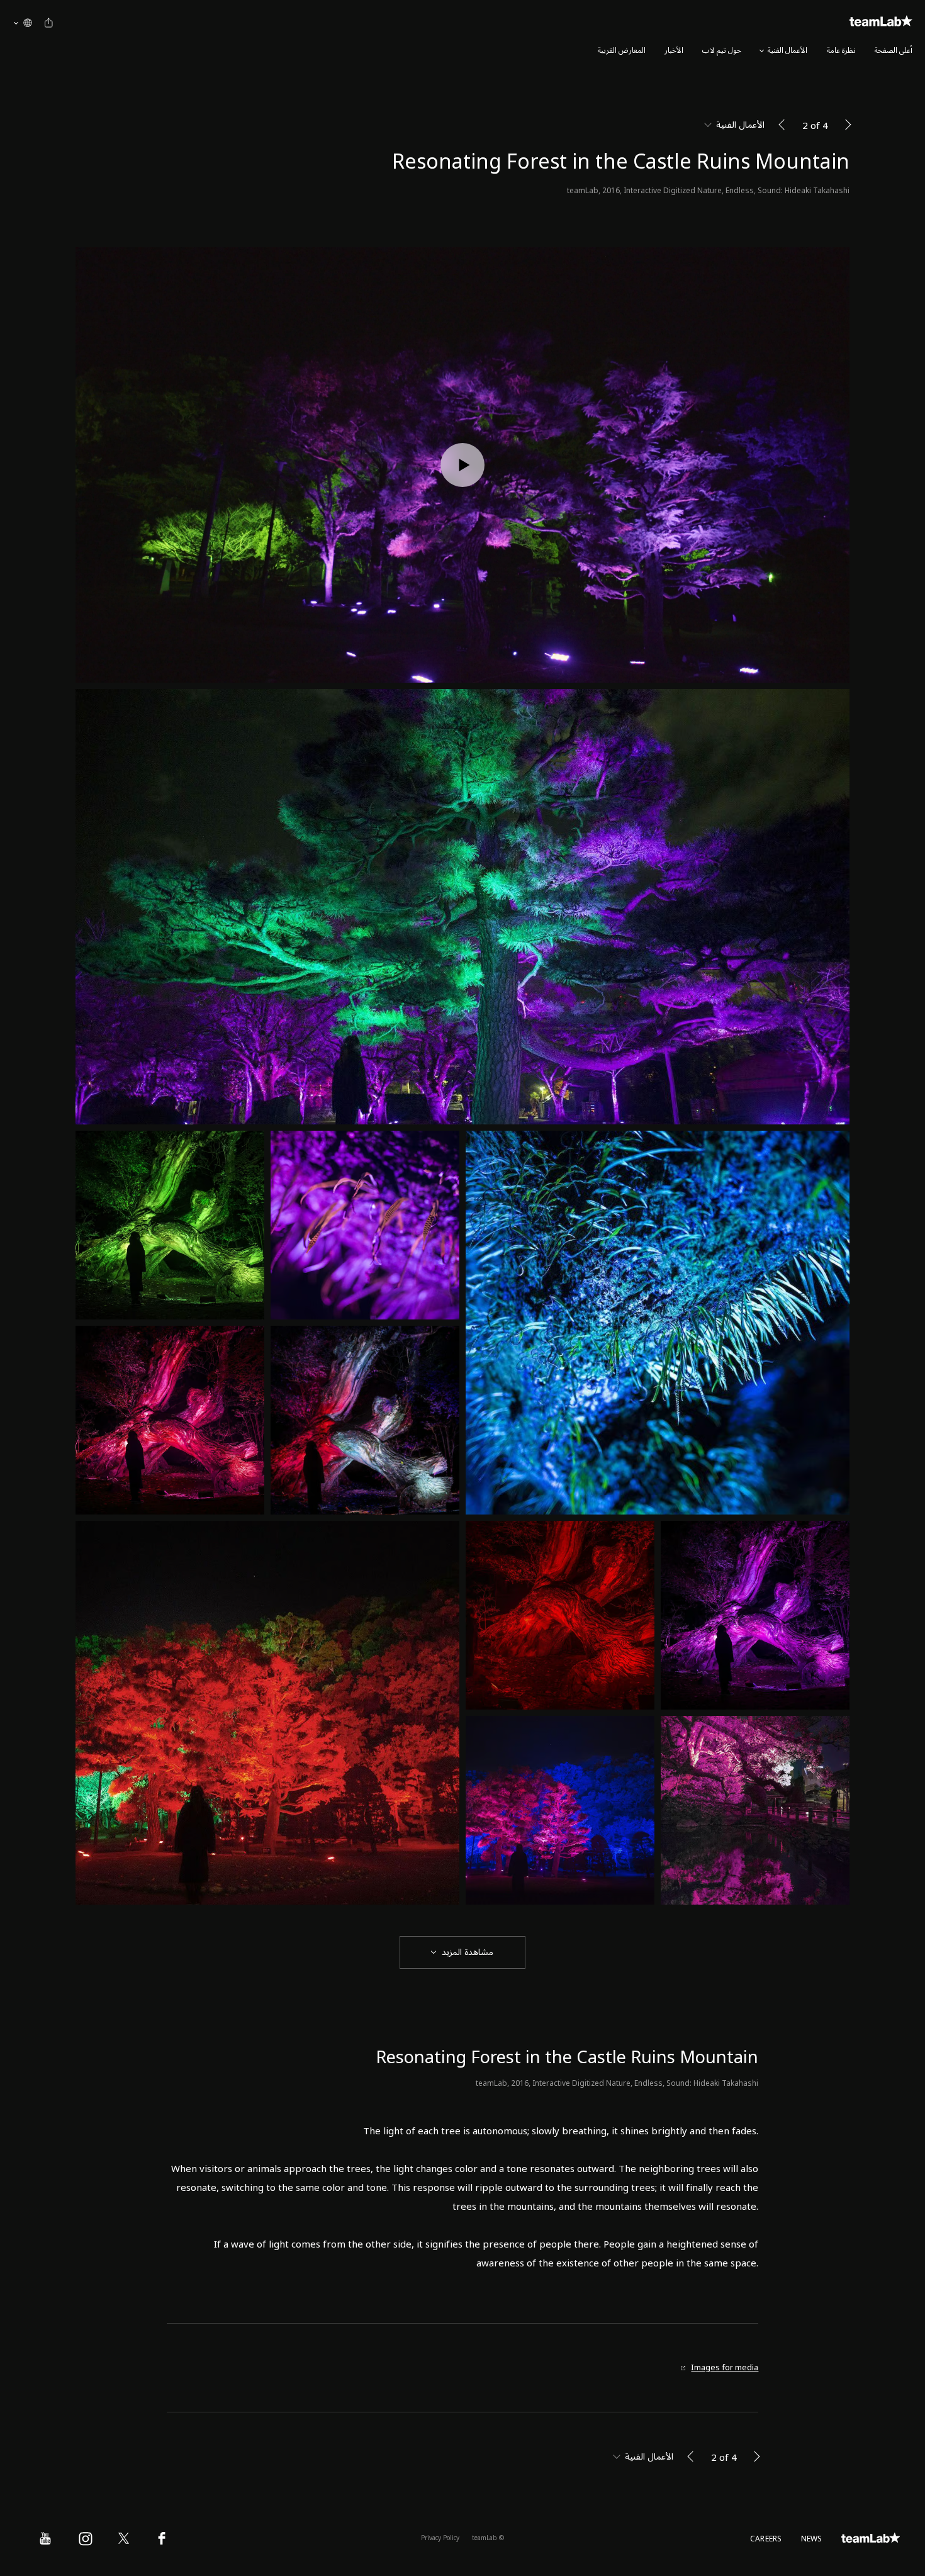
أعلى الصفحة (894, 51)
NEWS (812, 2539)
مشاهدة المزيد (468, 1952)
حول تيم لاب (722, 51)
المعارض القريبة (622, 51)
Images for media (725, 2368)
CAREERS (766, 2539)
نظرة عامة (841, 51)
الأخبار (674, 51)
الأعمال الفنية (788, 51)
